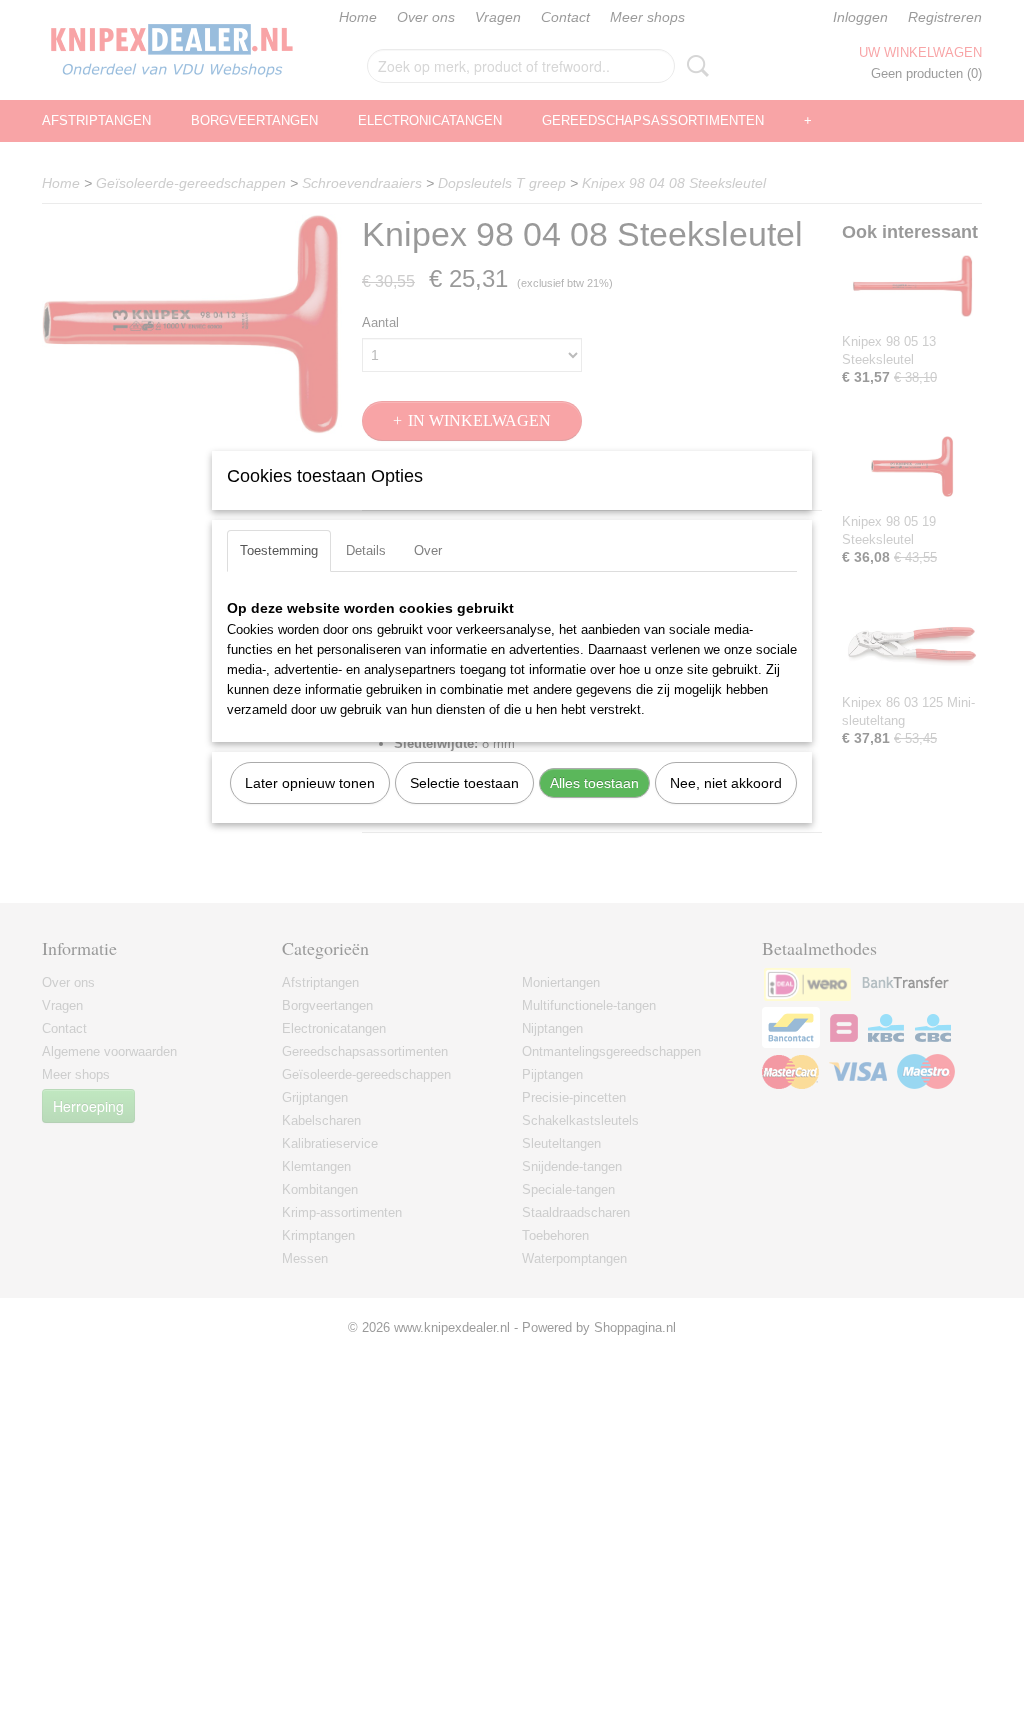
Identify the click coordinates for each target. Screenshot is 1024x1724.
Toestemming (279, 550)
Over (428, 550)
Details (366, 550)
